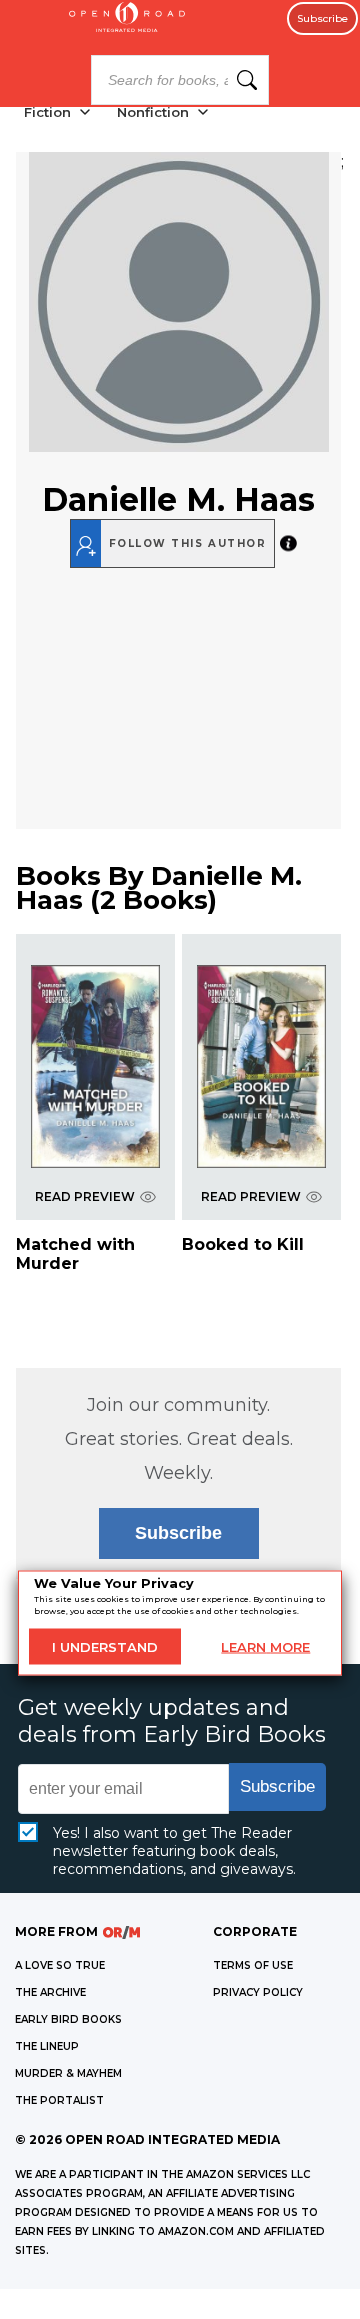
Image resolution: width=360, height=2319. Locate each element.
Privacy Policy (258, 1992)
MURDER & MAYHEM (68, 2073)
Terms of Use (253, 1965)
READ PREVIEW (85, 1196)
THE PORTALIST (59, 2100)
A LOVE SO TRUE (60, 1965)
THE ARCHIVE (50, 1992)
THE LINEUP (47, 2046)
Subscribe (322, 18)
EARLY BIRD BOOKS (68, 2019)
